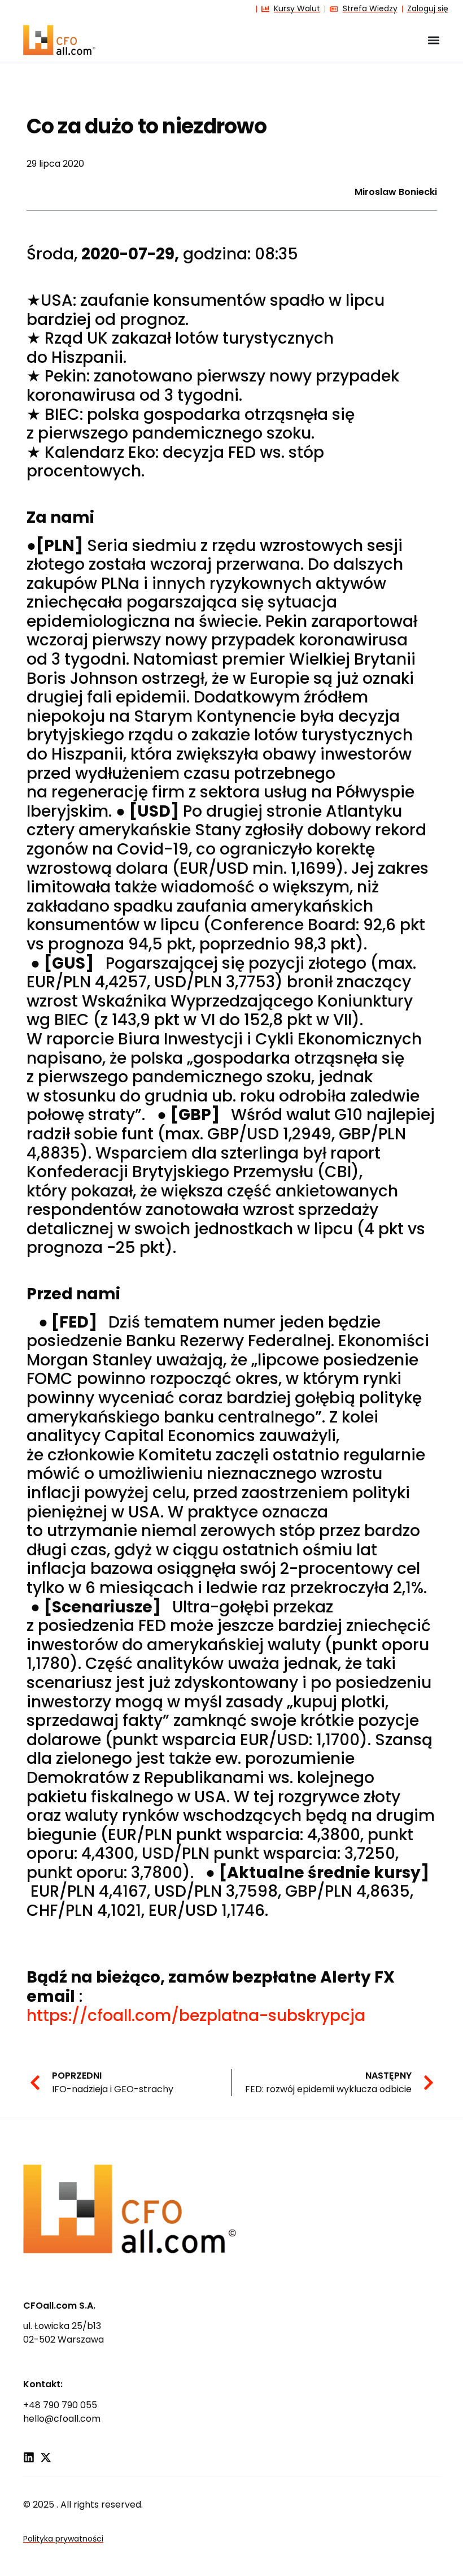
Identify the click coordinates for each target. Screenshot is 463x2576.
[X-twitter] (46, 2457)
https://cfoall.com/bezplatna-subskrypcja (196, 2016)
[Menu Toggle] (434, 40)
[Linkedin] (29, 2457)
